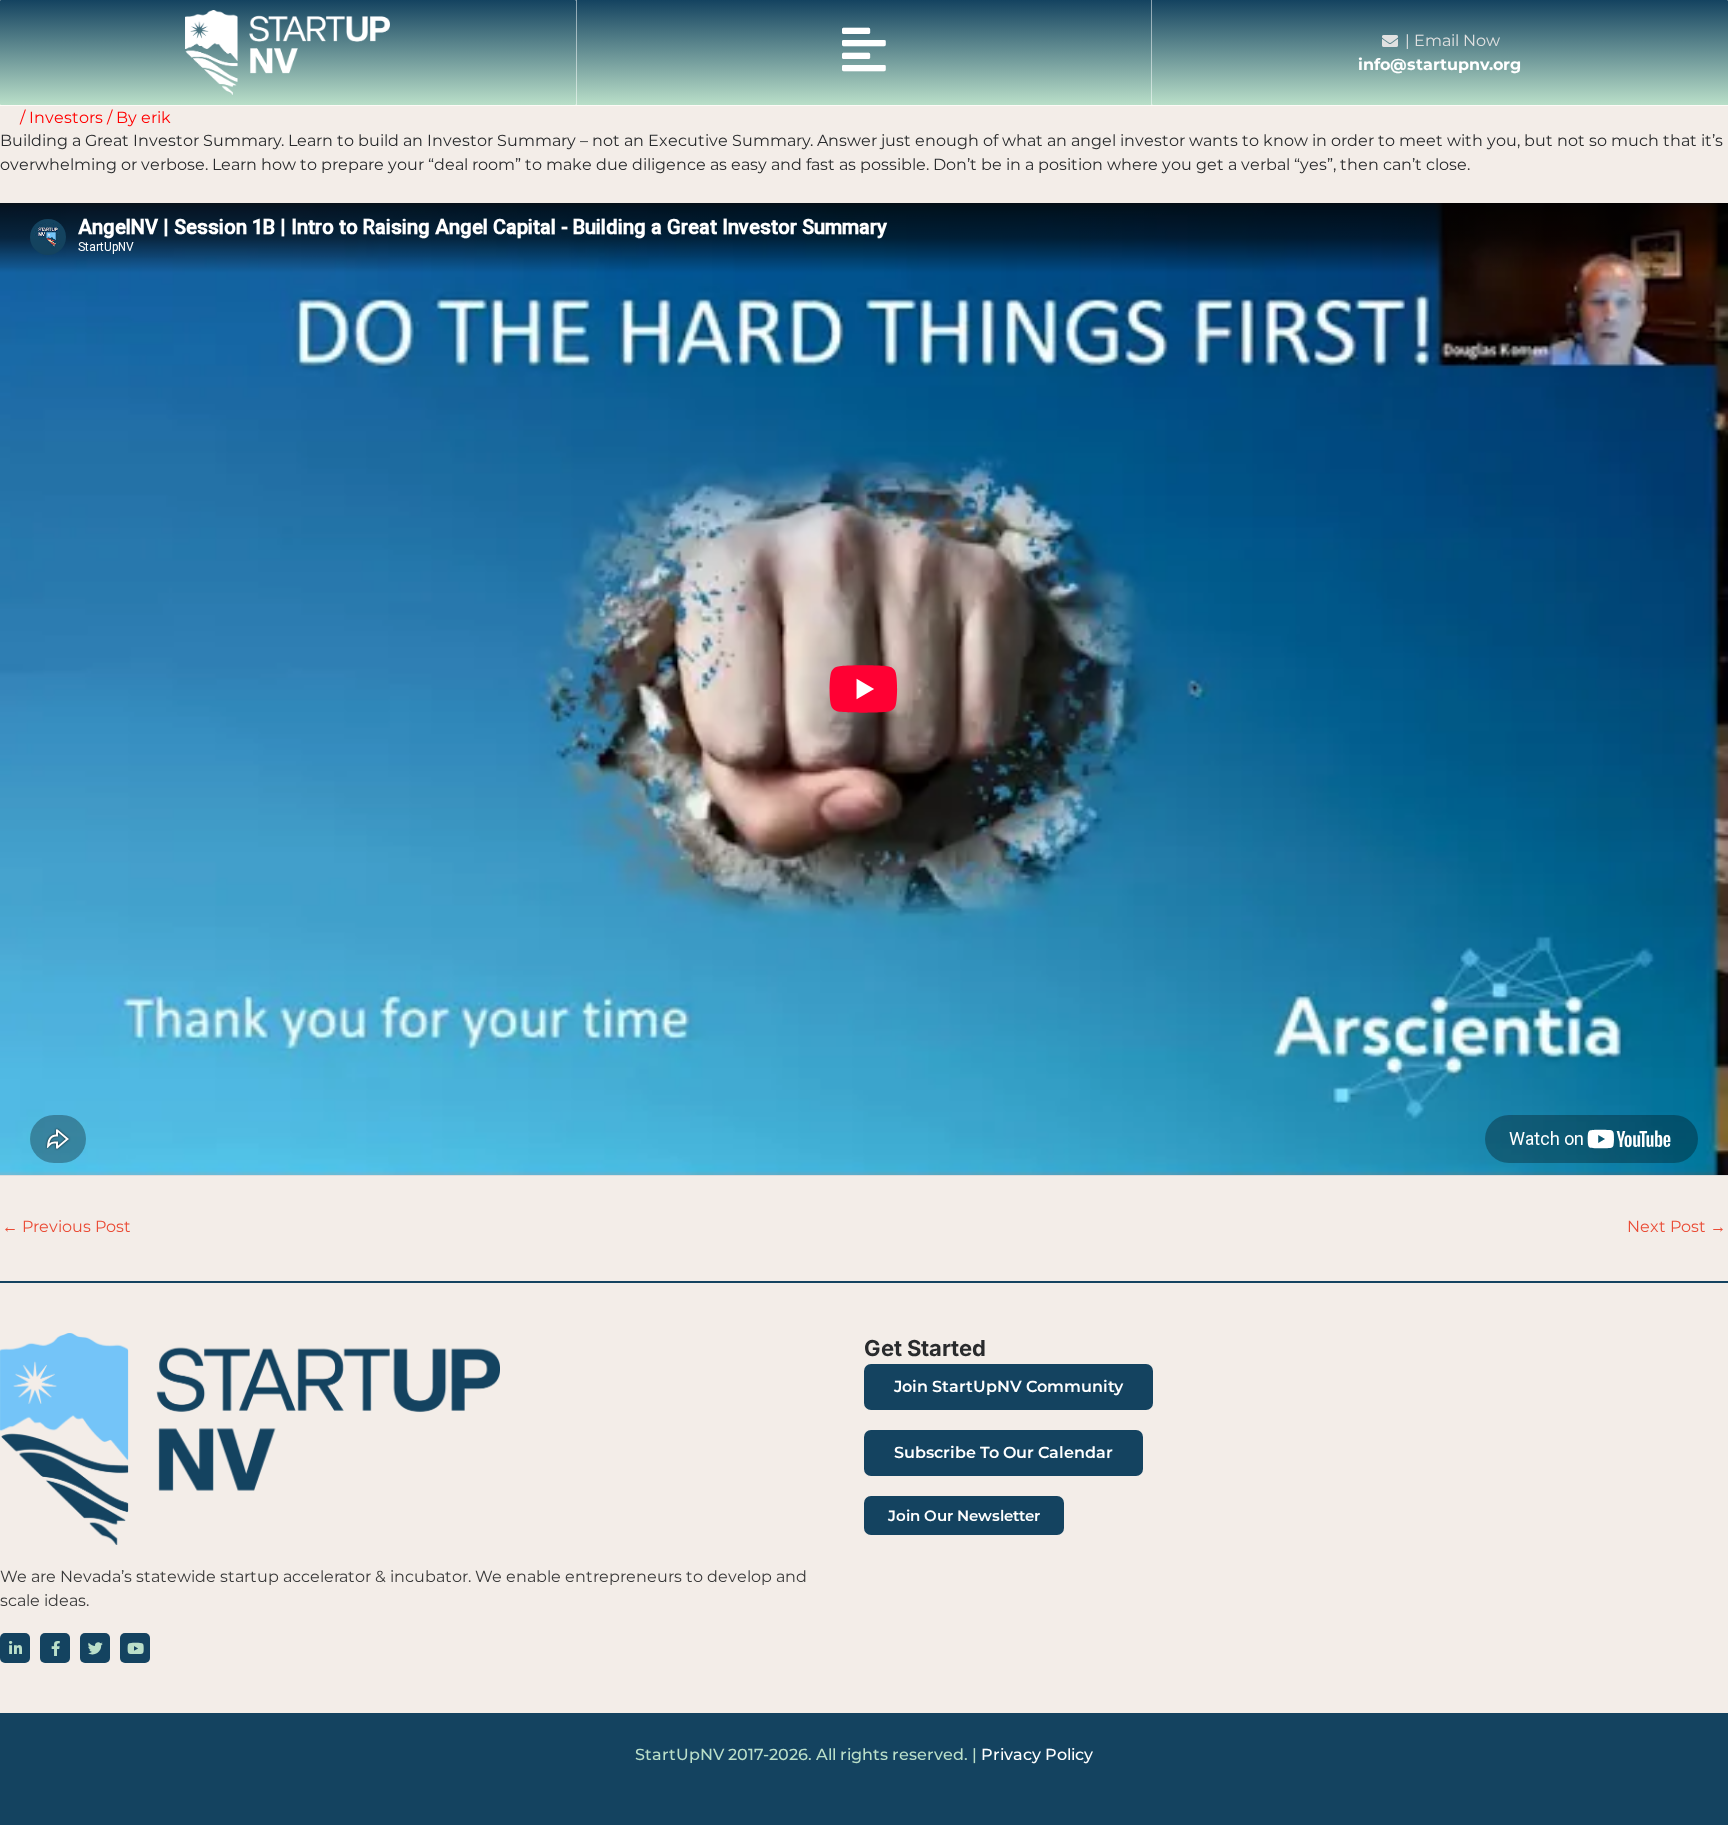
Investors (66, 117)
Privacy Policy (1037, 1754)
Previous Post (66, 1226)
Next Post (1676, 1226)
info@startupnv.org (1439, 64)
